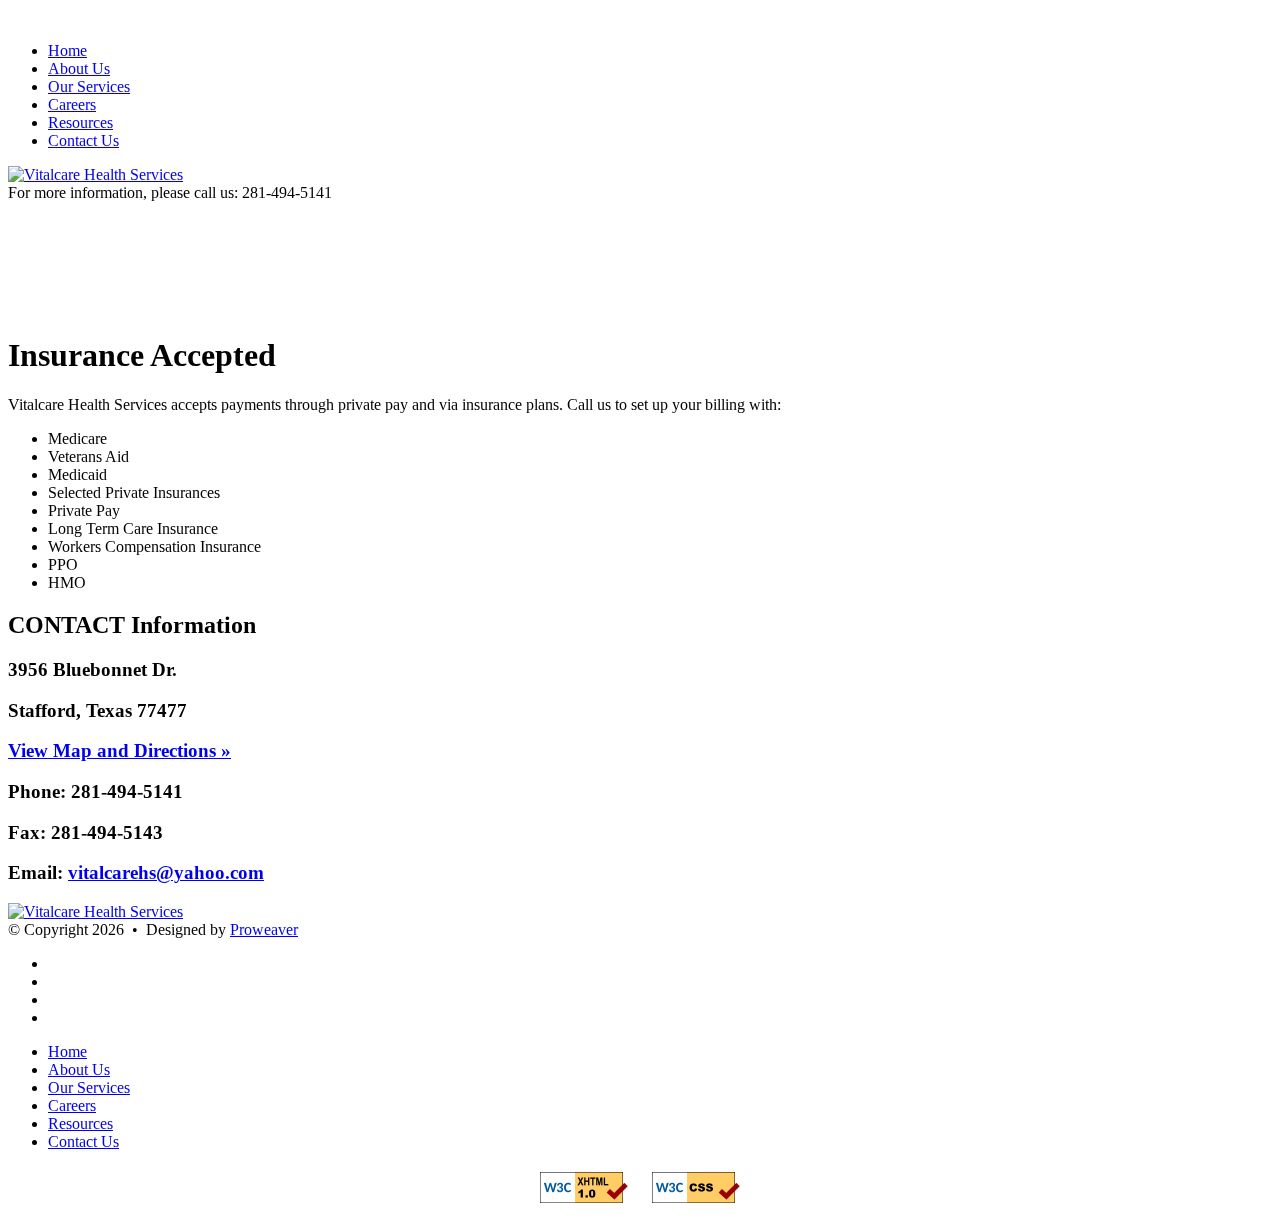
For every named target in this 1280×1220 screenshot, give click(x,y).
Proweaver (264, 929)
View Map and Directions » (119, 750)
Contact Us (83, 140)
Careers (72, 104)
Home (67, 50)
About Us (79, 68)
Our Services (89, 86)
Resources (80, 122)
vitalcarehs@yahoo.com (166, 872)
